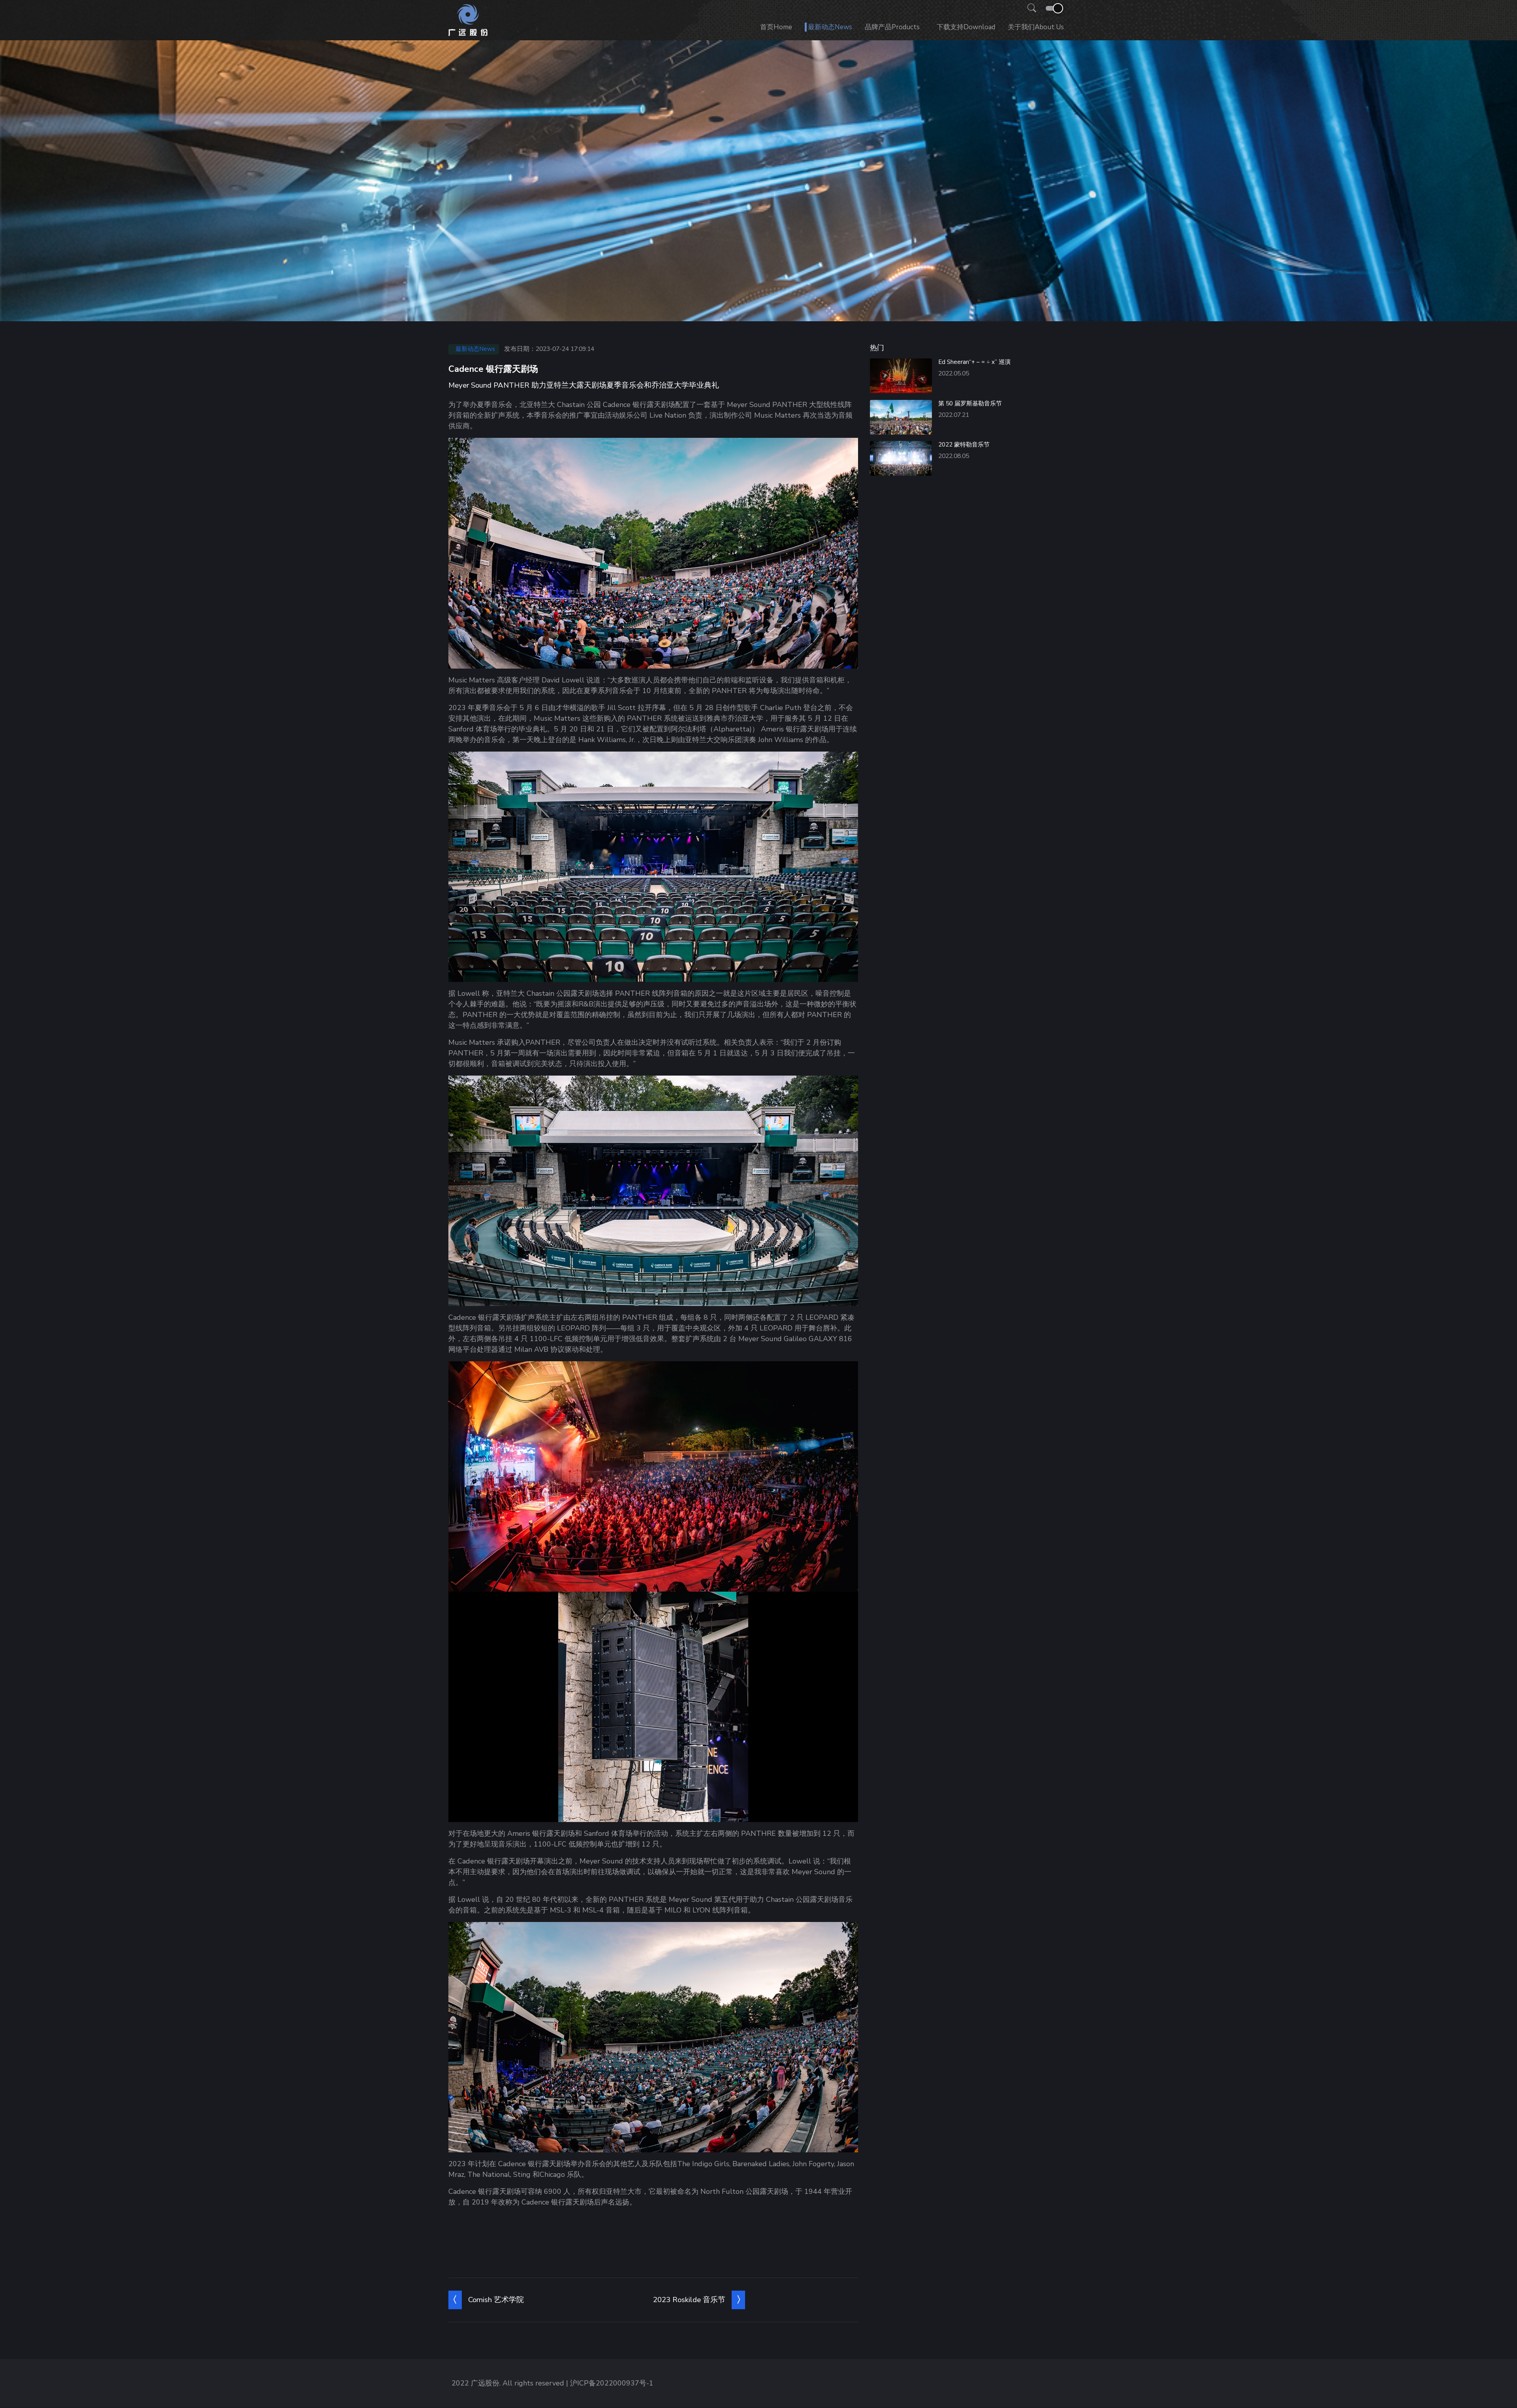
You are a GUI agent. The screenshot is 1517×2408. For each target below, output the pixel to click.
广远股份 (485, 2383)
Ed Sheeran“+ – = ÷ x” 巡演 (974, 362)
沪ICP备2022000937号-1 (612, 2383)
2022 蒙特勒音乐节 (964, 445)
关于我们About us (1036, 27)
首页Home (776, 27)
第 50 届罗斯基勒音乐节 (970, 403)
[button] (1030, 8)
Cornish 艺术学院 (496, 2300)
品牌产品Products (892, 27)
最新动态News (830, 27)
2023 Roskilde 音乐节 (689, 2300)
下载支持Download (966, 27)
